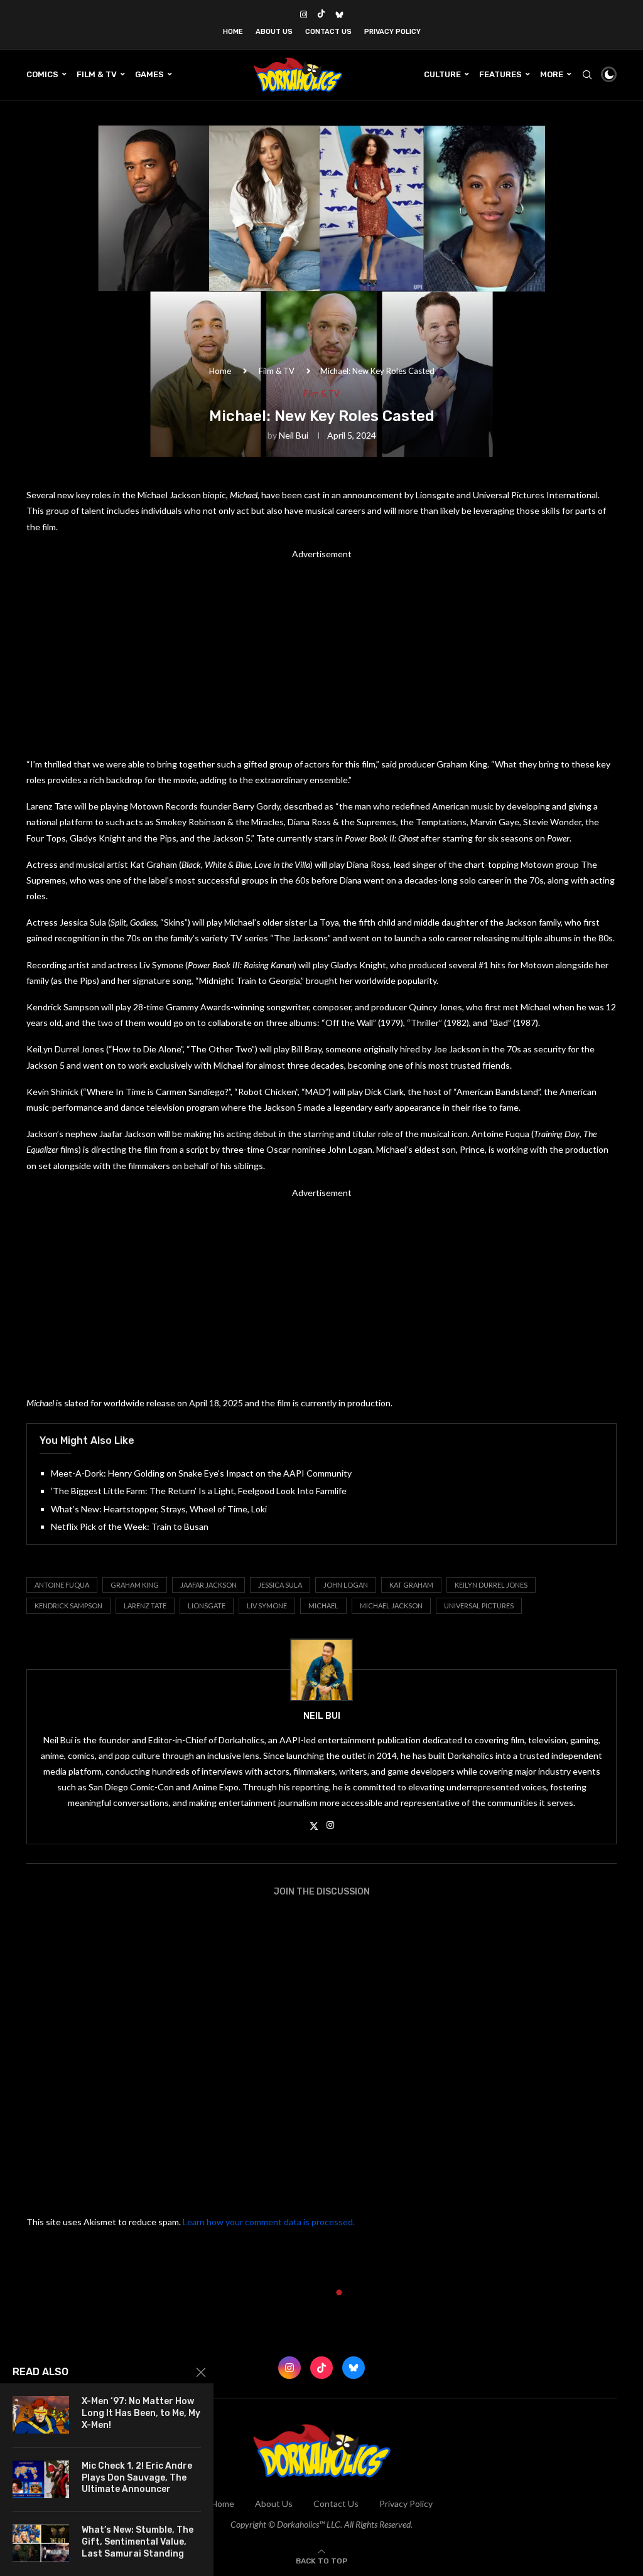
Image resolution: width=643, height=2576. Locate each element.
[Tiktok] (321, 14)
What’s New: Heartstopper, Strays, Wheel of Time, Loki (159, 1509)
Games (149, 74)
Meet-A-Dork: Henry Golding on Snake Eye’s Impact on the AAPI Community (201, 1473)
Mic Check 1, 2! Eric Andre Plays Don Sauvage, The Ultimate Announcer (137, 2478)
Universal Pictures (479, 1606)
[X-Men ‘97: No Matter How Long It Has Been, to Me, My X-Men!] (41, 2415)
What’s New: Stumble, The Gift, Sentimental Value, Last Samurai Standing (138, 2542)
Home (233, 32)
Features (500, 74)
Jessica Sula (280, 1585)
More (552, 74)
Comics (42, 74)
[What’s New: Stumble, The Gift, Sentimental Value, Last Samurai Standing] (41, 2543)
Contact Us (328, 32)
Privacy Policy (392, 32)
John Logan (346, 1585)
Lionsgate (207, 1606)
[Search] (587, 75)
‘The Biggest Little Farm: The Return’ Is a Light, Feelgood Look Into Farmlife (199, 1491)
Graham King (135, 1585)
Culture (442, 74)
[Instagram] (304, 14)
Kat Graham (411, 1585)
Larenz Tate (145, 1606)
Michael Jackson (391, 1606)
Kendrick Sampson (68, 1606)
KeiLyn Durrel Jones (491, 1585)
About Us (274, 32)
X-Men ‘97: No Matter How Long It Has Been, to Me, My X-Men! (141, 2413)
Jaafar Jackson (208, 1585)
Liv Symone (267, 1606)
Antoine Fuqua (62, 1585)
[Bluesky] (339, 14)
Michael (323, 1606)
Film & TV (97, 74)
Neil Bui (294, 435)
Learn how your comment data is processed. (269, 2222)
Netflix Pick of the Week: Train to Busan (130, 1526)
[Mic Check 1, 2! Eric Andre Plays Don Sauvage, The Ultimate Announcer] (41, 2479)
